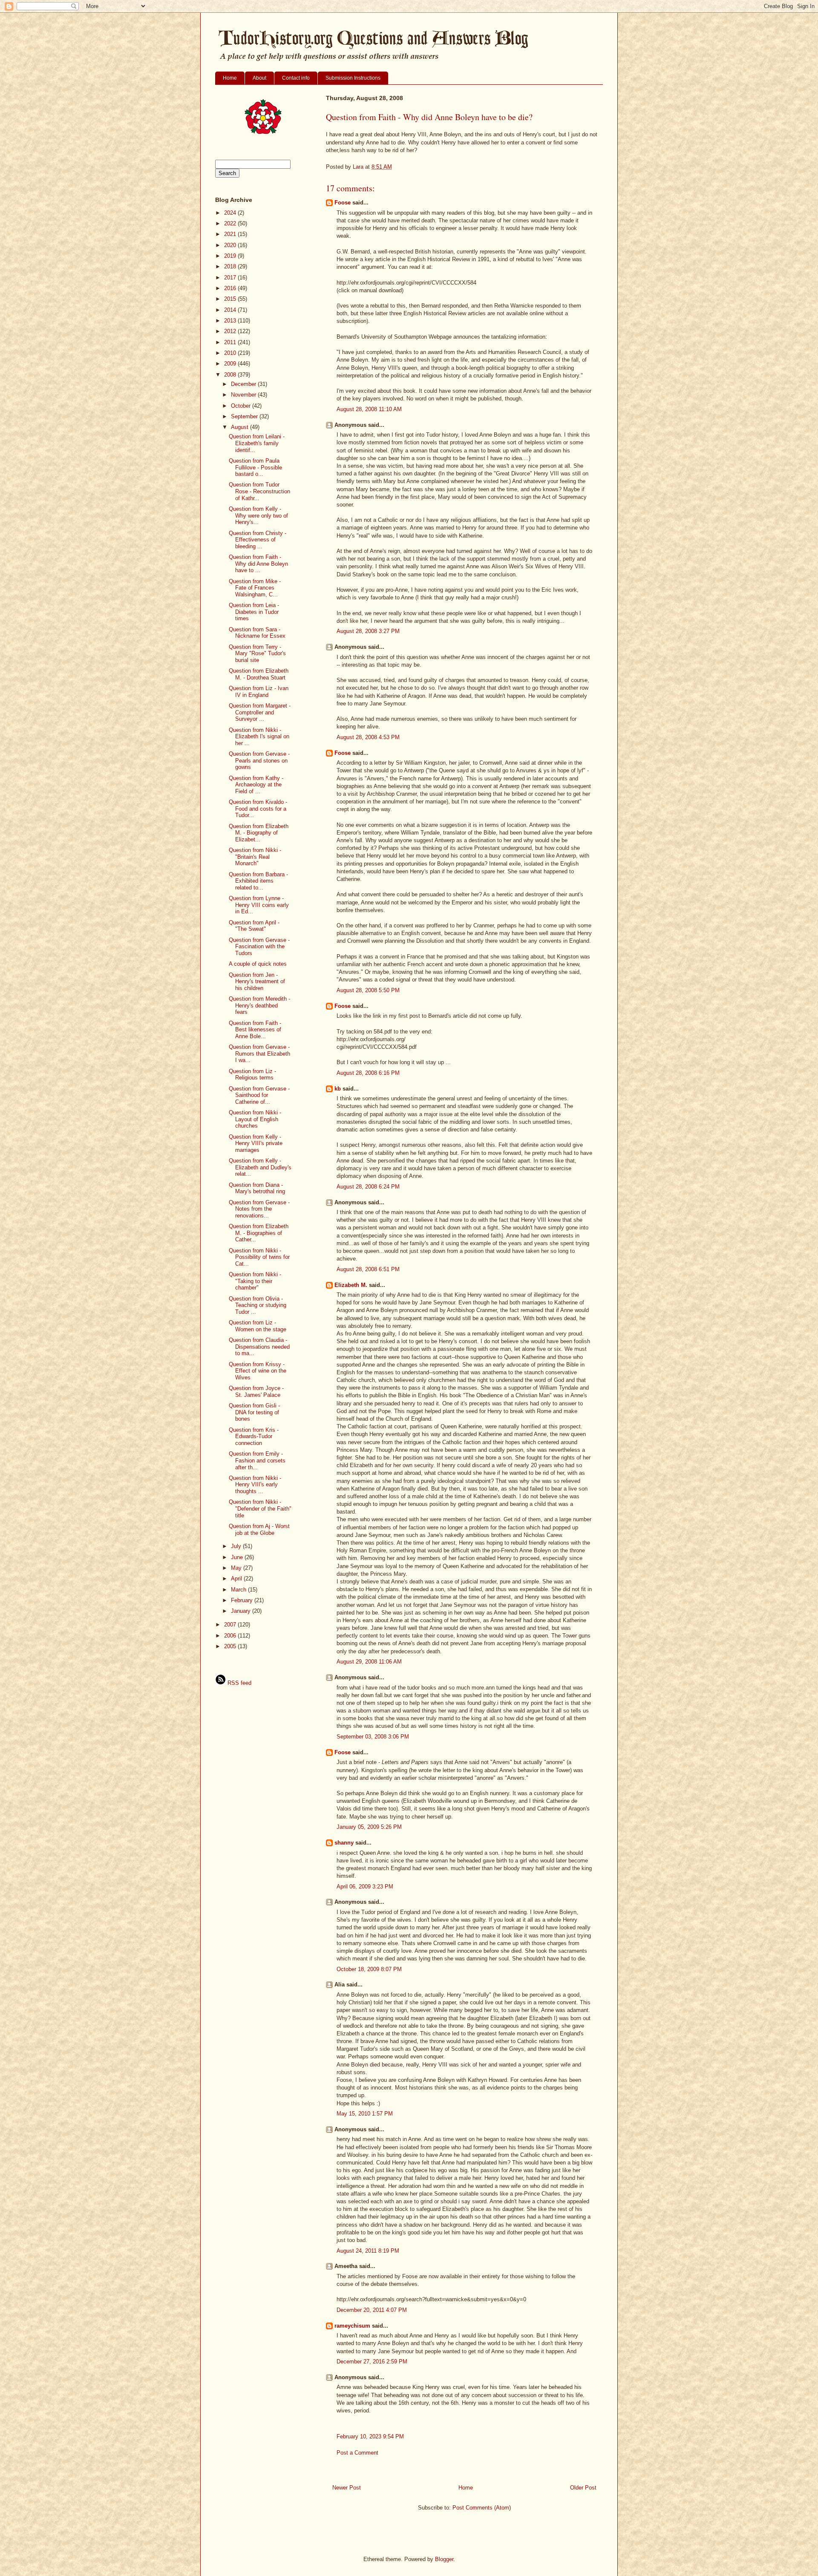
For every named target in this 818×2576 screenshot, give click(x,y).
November (244, 395)
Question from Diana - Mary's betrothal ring (257, 1188)
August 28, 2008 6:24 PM (368, 1187)
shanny (344, 1843)
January (242, 1611)
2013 (231, 321)
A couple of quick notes (258, 964)
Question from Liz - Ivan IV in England (259, 692)
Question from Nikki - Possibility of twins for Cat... (259, 1257)
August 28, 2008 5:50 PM (368, 990)
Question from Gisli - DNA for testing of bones (254, 1412)
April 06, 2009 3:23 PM (365, 1887)
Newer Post (347, 2488)
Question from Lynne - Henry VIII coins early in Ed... (259, 905)
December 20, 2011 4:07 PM (372, 2310)
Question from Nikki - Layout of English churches (255, 1119)
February (243, 1600)
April (237, 1579)
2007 (231, 1625)
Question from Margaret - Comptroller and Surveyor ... (260, 712)
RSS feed (239, 1683)
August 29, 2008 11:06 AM (369, 1662)
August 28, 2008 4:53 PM (368, 737)
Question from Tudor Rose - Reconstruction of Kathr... (259, 491)
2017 (231, 278)
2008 (231, 375)
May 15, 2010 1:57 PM (365, 2114)
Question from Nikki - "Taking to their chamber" (255, 1281)
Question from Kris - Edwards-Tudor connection (254, 1436)
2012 (231, 331)
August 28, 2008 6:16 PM (368, 1073)
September (245, 416)
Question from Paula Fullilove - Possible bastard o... (255, 467)
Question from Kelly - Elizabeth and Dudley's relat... (260, 1167)
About (259, 78)
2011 (231, 342)
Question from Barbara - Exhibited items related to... (258, 881)
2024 (231, 213)
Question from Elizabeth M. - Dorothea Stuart (259, 674)
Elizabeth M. (351, 1285)
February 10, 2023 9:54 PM (370, 2436)
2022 (231, 223)
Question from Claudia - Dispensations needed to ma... (259, 1347)
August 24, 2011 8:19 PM (368, 2251)
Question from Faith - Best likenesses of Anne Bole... (255, 1030)
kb (338, 1089)
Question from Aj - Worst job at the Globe (259, 1530)
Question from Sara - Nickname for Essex (257, 633)
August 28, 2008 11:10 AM (369, 409)
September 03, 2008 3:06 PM (373, 1737)
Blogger (444, 2559)
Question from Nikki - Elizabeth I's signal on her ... (259, 737)
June (238, 1557)
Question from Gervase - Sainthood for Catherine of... (259, 1095)
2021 (231, 234)
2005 (231, 1646)
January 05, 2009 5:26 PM (369, 1827)
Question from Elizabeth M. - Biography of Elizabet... (259, 833)
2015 (231, 299)
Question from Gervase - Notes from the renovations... (259, 1209)
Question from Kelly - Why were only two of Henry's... (258, 515)
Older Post (583, 2488)
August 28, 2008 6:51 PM (368, 1269)
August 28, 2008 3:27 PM (368, 631)
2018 (231, 266)
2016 (231, 288)
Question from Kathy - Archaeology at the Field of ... (256, 785)
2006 (231, 1636)
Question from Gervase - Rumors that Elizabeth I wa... (259, 1053)
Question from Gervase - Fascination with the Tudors (259, 947)
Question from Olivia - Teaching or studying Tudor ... (258, 1305)
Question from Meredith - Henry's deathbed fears (259, 1005)
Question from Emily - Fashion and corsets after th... (257, 1460)
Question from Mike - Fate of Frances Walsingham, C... (255, 588)
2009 (231, 364)
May (237, 1568)
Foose (343, 203)
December (244, 384)
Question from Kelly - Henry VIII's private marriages (256, 1143)
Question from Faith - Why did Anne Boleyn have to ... (258, 564)
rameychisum (352, 2326)
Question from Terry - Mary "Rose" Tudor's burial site (257, 653)
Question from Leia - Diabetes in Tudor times (254, 612)
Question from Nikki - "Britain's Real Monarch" (255, 857)
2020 (231, 245)
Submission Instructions (353, 78)
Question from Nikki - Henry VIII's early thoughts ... (255, 1485)
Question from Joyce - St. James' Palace (256, 1392)
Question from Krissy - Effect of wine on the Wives (258, 1371)
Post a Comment (357, 2453)
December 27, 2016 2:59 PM (372, 2362)
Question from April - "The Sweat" (254, 926)
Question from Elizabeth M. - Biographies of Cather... (259, 1233)
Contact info (296, 78)
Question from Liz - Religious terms (252, 1075)
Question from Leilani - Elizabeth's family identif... (257, 443)
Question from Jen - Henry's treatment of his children (257, 981)
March (239, 1590)
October (242, 406)
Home (230, 78)
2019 (231, 256)
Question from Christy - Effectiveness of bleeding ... (258, 540)
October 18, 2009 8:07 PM (369, 1969)
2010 (231, 353)
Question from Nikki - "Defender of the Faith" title (260, 1508)
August (241, 427)
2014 (231, 310)
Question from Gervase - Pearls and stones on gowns (259, 760)
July (237, 1546)
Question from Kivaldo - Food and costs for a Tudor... (258, 809)
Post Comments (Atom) (482, 2508)
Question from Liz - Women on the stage (258, 1326)
